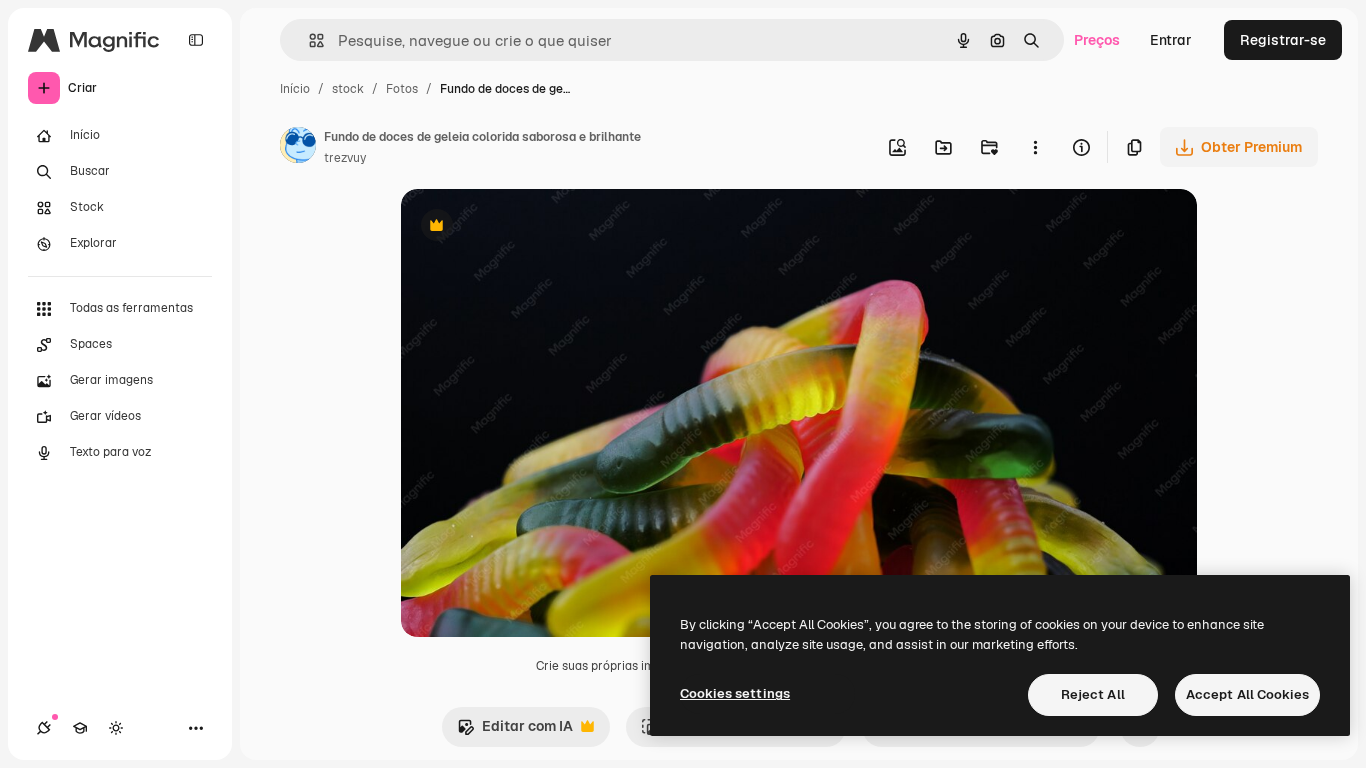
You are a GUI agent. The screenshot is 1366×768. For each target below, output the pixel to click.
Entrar (1171, 40)
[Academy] (80, 728)
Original (529, 227)
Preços (1097, 40)
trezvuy (345, 158)
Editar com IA (515, 731)
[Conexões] (44, 728)
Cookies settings (735, 693)
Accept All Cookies (1247, 694)
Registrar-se (1283, 40)
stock (348, 89)
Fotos (402, 89)
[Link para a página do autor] (298, 148)
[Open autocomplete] (308, 40)
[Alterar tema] (116, 728)
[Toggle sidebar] (196, 40)
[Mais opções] (1035, 147)
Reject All (1093, 694)
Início (295, 89)
